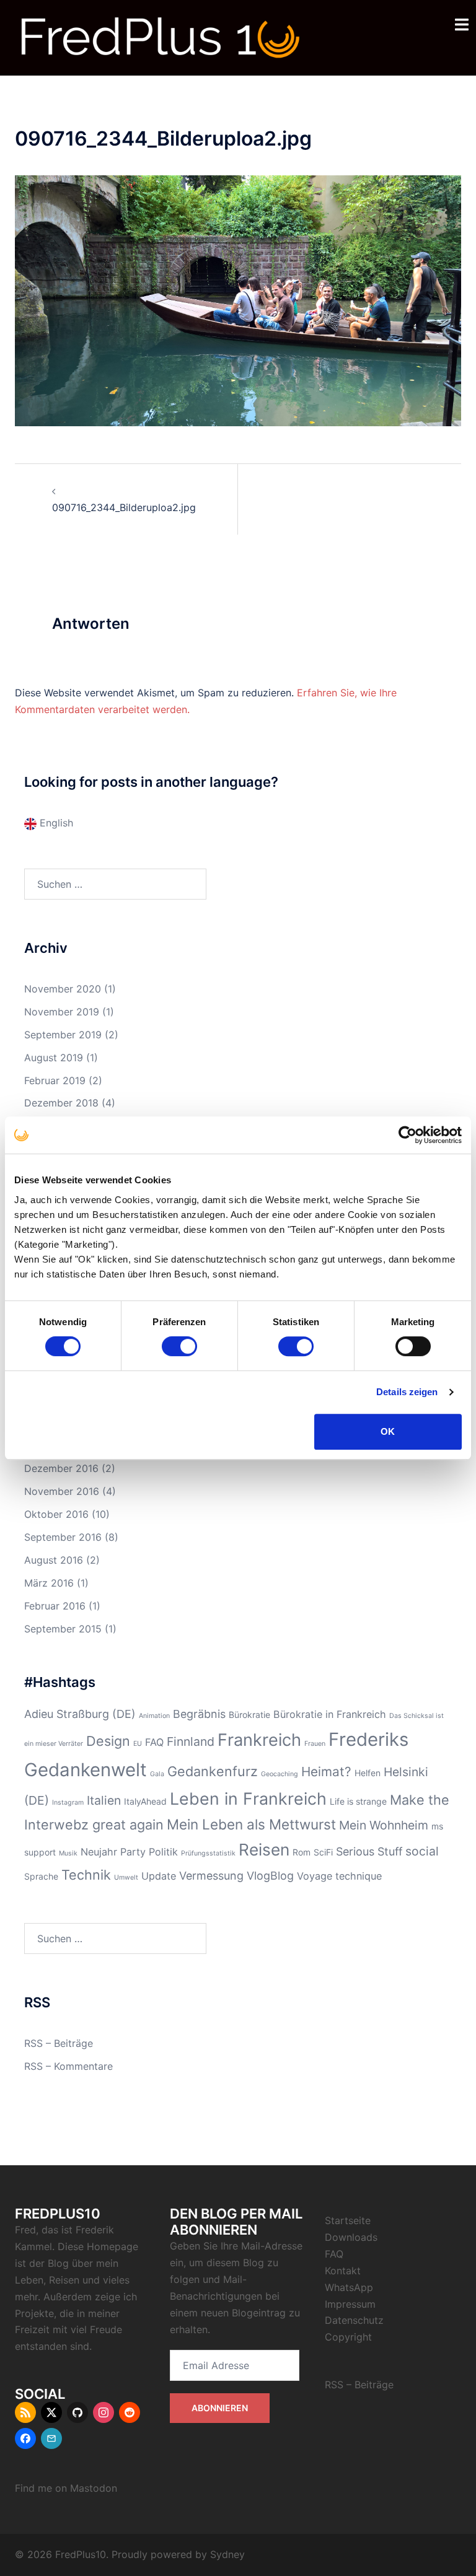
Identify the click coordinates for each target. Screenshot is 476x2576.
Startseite (348, 2220)
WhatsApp (349, 2287)
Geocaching (280, 1774)
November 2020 (63, 989)
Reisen (264, 1850)
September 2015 (63, 1629)
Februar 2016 (55, 1606)
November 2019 (62, 1012)
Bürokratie (249, 1715)
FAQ (154, 1742)
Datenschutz (354, 2320)
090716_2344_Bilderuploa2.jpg (124, 507)
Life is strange (358, 1801)
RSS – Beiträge (59, 2043)
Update (159, 1876)
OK (388, 1431)
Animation (154, 1716)
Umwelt (126, 1877)
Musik (68, 1853)
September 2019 (63, 1035)
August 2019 (54, 1058)
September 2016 (63, 1537)
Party (133, 1852)
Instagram (68, 1803)
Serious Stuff (369, 1851)
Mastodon (94, 2488)
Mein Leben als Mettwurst (251, 1824)
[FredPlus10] (161, 37)
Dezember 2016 (61, 1468)
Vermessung (211, 1876)
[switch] (179, 1346)
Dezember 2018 (61, 1103)
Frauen (315, 1744)
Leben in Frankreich (248, 1798)
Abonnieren (220, 2408)
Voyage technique (339, 1876)
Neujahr (99, 1852)
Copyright (348, 2337)
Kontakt (343, 2271)
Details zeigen (407, 1392)
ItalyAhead (145, 1801)
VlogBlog (270, 1876)
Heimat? (326, 1772)
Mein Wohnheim (384, 1825)
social (422, 1851)
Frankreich (259, 1740)
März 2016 (49, 1583)
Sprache (41, 1876)
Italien (104, 1800)
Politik (163, 1852)
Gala (157, 1774)
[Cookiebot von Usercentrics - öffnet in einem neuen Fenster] (408, 1135)
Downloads (351, 2237)
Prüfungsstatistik (208, 1853)
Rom (302, 1852)
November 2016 (62, 1491)
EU (138, 1744)
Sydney (227, 2554)
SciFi (323, 1852)
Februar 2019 (55, 1080)
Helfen (368, 1773)
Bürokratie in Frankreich (330, 1714)
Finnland (191, 1741)
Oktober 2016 (56, 1514)
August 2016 (54, 1560)
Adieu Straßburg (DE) (80, 1714)
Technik (86, 1875)
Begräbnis (199, 1714)
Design (108, 1741)
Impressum (350, 2304)
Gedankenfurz (213, 1771)
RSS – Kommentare (68, 2066)
